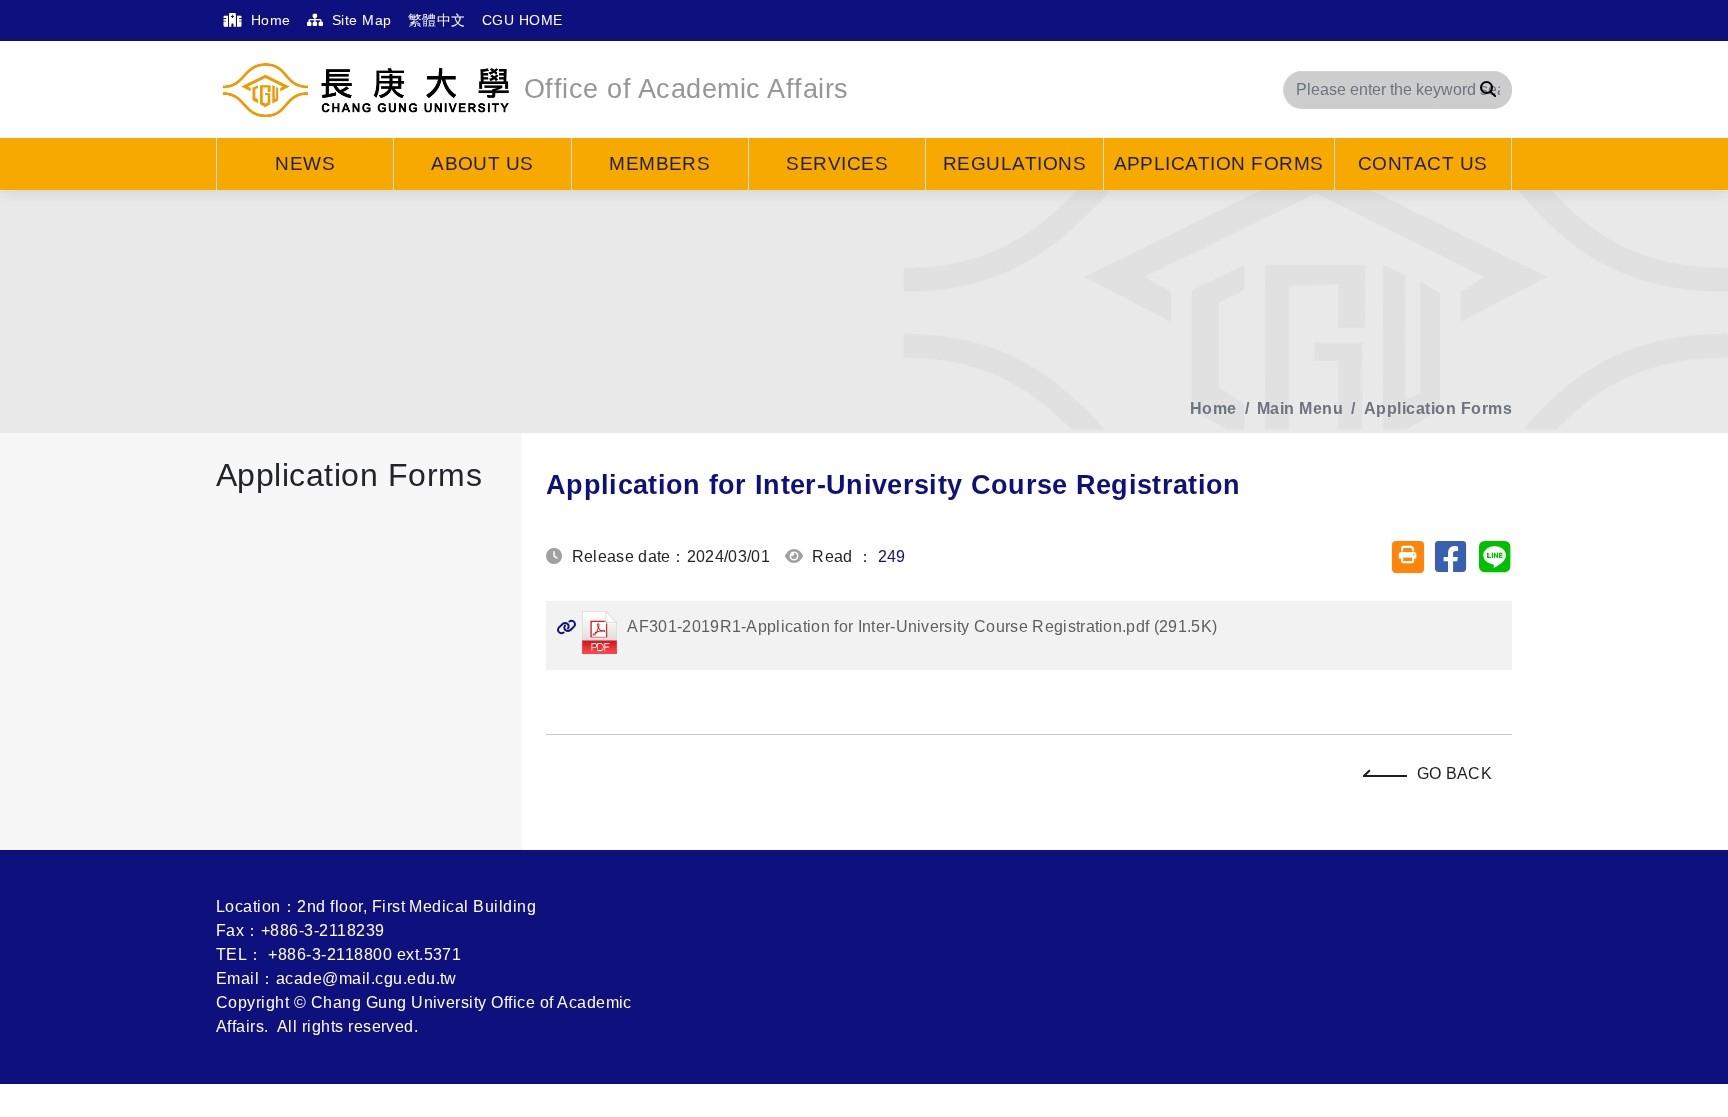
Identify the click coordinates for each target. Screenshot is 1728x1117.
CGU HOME (522, 20)
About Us (482, 163)
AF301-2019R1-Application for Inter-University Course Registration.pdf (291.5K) (886, 626)
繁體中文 (437, 20)
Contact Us (1423, 163)
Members (659, 163)
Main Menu (1300, 408)
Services (837, 163)
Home (268, 20)
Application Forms (1219, 163)
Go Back (1454, 773)
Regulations (1014, 163)
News (305, 163)
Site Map (359, 20)
